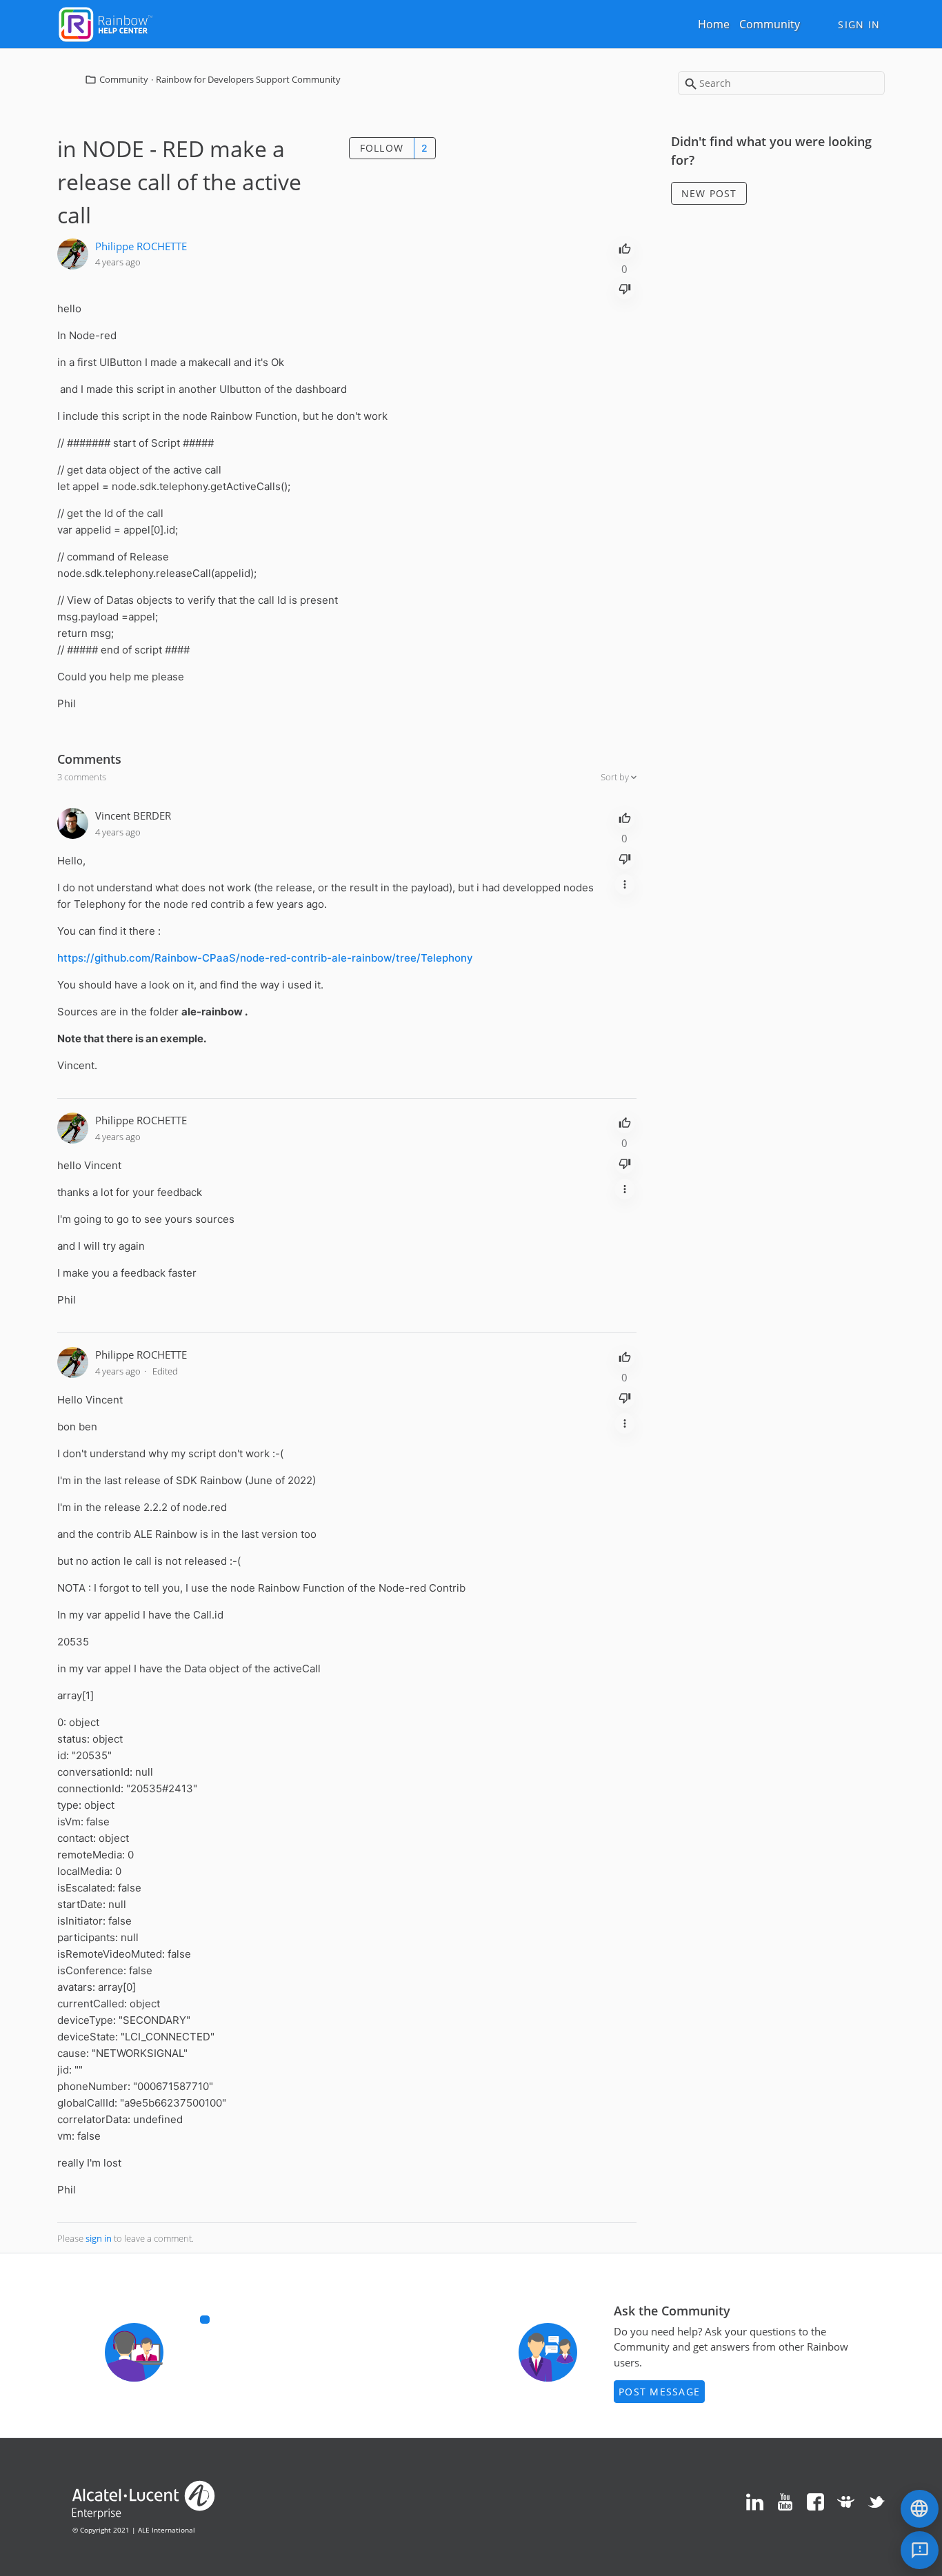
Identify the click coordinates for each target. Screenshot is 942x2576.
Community (770, 24)
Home (714, 24)
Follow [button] (382, 148)
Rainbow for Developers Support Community (248, 79)
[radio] (625, 247)
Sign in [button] (859, 24)
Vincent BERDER (133, 815)
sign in (99, 2238)
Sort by (616, 777)
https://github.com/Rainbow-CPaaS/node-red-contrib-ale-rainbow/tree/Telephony (265, 958)
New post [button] (709, 193)
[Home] (106, 23)
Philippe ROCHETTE (141, 246)
